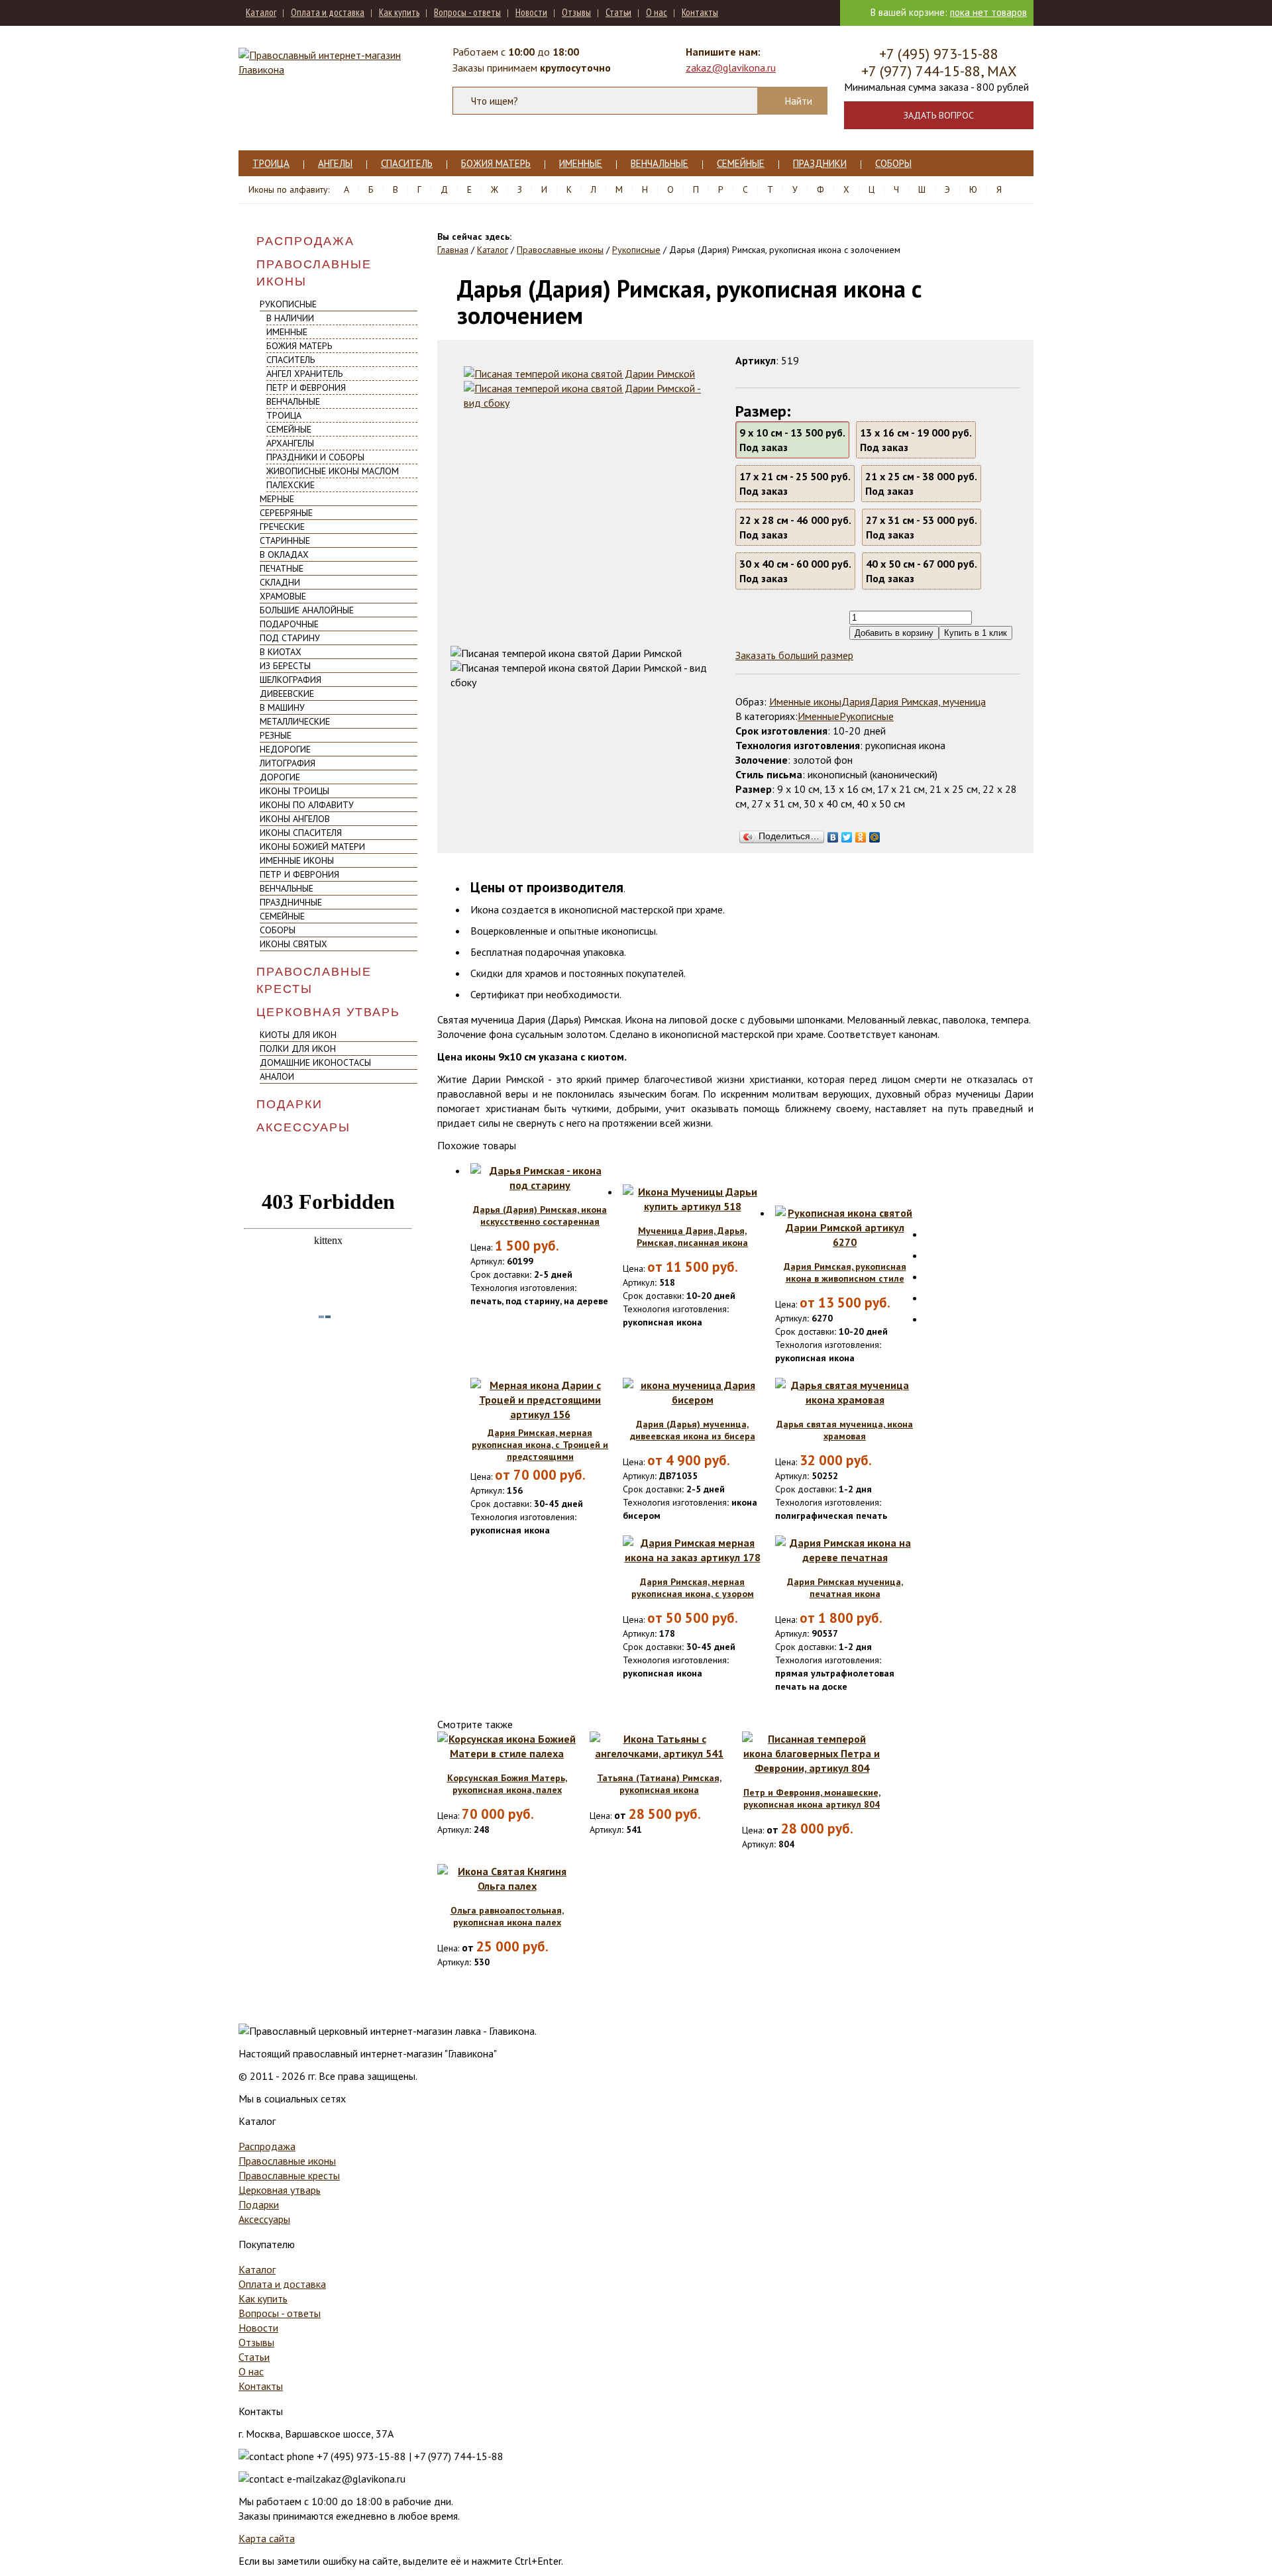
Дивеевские (287, 694)
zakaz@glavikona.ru (731, 68)
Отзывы (576, 12)
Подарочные (289, 624)
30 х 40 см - (795, 571)
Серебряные (286, 513)
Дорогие (280, 777)
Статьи (618, 12)
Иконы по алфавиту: (289, 189)
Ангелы (335, 163)
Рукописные (288, 304)
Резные (276, 735)
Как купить (399, 12)
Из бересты (285, 666)
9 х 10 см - (792, 440)
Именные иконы (297, 860)
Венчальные (660, 163)
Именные (581, 163)
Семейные (741, 163)
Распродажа (305, 241)
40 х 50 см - (922, 571)
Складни (280, 582)
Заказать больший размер (794, 655)
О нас (657, 12)
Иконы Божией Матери (312, 847)
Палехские (291, 485)
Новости (531, 12)
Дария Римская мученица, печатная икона (845, 1588)
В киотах (281, 652)
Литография (288, 763)
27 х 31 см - (922, 527)
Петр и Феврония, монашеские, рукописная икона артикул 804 (812, 1798)
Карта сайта (267, 2538)
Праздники (820, 163)
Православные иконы (314, 273)
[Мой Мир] (875, 834)
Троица (271, 163)
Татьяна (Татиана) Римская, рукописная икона (659, 1784)
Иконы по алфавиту (307, 805)
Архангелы (290, 443)
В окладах (284, 554)
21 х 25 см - (921, 484)
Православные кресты (314, 980)
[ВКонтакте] (833, 834)
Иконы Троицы (294, 791)
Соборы (893, 163)
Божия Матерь (496, 163)
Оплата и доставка (328, 12)
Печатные (282, 568)
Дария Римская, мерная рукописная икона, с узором (693, 1588)
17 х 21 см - (795, 484)
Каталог (261, 12)
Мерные (277, 499)
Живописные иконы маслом (333, 471)
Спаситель (407, 163)
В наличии (290, 318)
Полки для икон (298, 1049)
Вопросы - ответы (467, 12)
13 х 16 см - (916, 440)
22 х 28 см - (795, 527)
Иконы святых (293, 944)
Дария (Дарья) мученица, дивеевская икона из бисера (693, 1430)
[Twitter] (847, 834)
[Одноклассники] (861, 834)
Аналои (277, 1076)
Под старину (290, 638)
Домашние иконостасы (315, 1062)
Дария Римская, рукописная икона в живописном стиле (845, 1272)
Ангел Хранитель (304, 374)
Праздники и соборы (315, 457)
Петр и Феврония (306, 387)
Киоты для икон (298, 1035)
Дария (856, 701)
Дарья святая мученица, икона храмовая (845, 1430)
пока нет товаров (988, 12)
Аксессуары (303, 1127)
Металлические (295, 721)
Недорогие (285, 749)
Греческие (282, 527)
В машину (282, 707)
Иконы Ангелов (295, 819)
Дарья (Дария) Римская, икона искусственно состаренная (540, 1215)
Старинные (285, 541)
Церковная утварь (328, 1012)
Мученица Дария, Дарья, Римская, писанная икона (692, 1237)
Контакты (700, 12)
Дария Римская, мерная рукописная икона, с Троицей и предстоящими (540, 1445)
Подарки (290, 1104)
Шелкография (291, 680)
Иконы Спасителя (301, 833)
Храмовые (283, 596)
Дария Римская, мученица (928, 701)
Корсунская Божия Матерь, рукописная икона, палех (507, 1784)
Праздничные (291, 902)
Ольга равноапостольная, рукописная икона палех (507, 1916)
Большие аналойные (307, 610)
